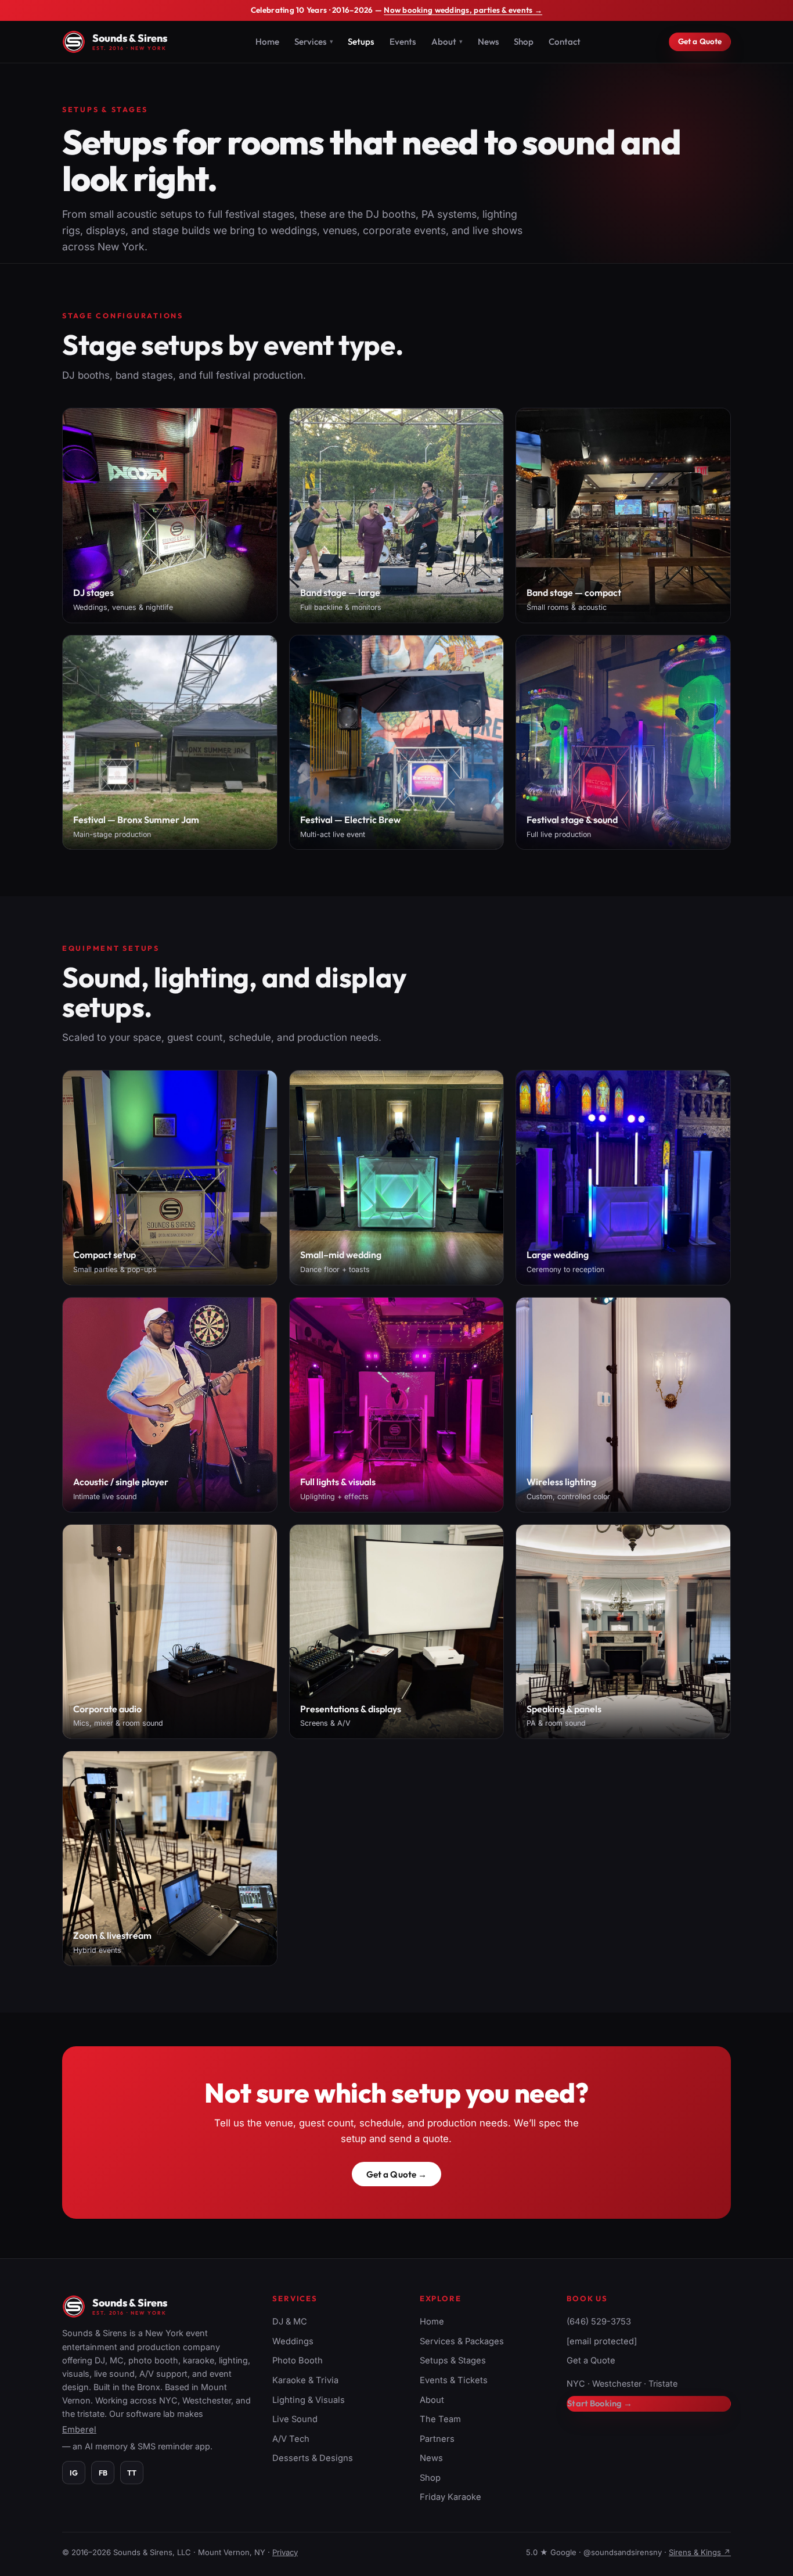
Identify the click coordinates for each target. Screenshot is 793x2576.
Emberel (79, 2430)
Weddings (293, 2341)
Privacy (285, 2552)
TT (132, 2473)
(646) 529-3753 (599, 2322)
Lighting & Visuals (309, 2400)
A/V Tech (291, 2439)
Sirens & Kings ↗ (700, 2552)
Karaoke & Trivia (305, 2380)
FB (103, 2473)
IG (74, 2473)
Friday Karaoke (450, 2497)
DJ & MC (290, 2322)
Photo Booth (298, 2361)
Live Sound (295, 2419)
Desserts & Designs (313, 2458)
